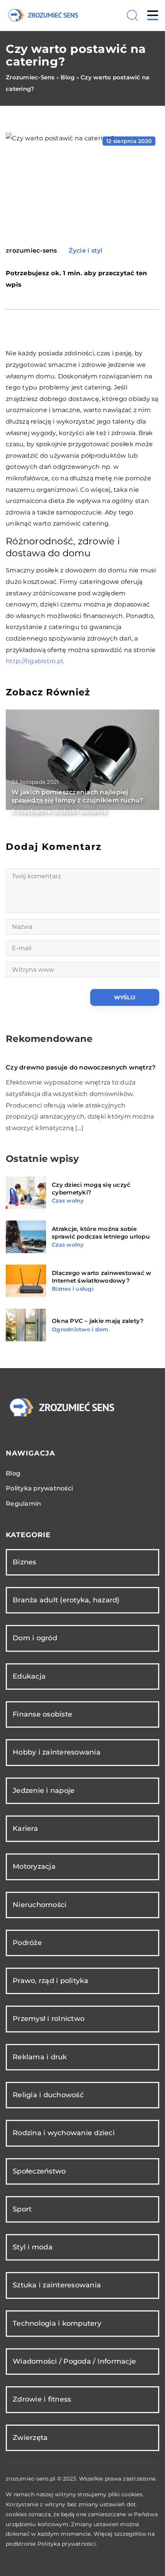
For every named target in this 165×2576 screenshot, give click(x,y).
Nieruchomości (40, 1905)
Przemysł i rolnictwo (49, 2019)
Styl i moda (33, 2247)
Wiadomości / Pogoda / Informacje (74, 2361)
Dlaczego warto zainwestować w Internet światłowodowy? (101, 1277)
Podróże (27, 1943)
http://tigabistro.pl (34, 661)
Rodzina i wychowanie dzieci (64, 2133)
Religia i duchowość (48, 2095)
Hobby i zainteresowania (57, 1752)
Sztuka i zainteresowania (57, 2285)
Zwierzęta (30, 2438)
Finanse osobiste (42, 1714)
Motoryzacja (34, 1866)
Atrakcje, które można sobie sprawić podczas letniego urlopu (101, 1233)
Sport (22, 2209)
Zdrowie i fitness (42, 2399)
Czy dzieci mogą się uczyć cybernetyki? (91, 1189)
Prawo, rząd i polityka (51, 1981)
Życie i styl (86, 251)
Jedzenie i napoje (44, 1791)
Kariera (25, 1829)
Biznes (25, 1562)
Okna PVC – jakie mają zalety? (98, 1321)
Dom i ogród (35, 1638)
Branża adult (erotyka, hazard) (66, 1600)
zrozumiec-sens (31, 251)
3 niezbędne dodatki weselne (59, 812)
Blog (13, 1473)
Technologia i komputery (57, 2323)
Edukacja (29, 1676)
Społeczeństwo (39, 2171)
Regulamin (23, 1504)
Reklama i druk (40, 2057)
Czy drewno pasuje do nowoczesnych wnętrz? (81, 1067)
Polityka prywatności (39, 1488)
